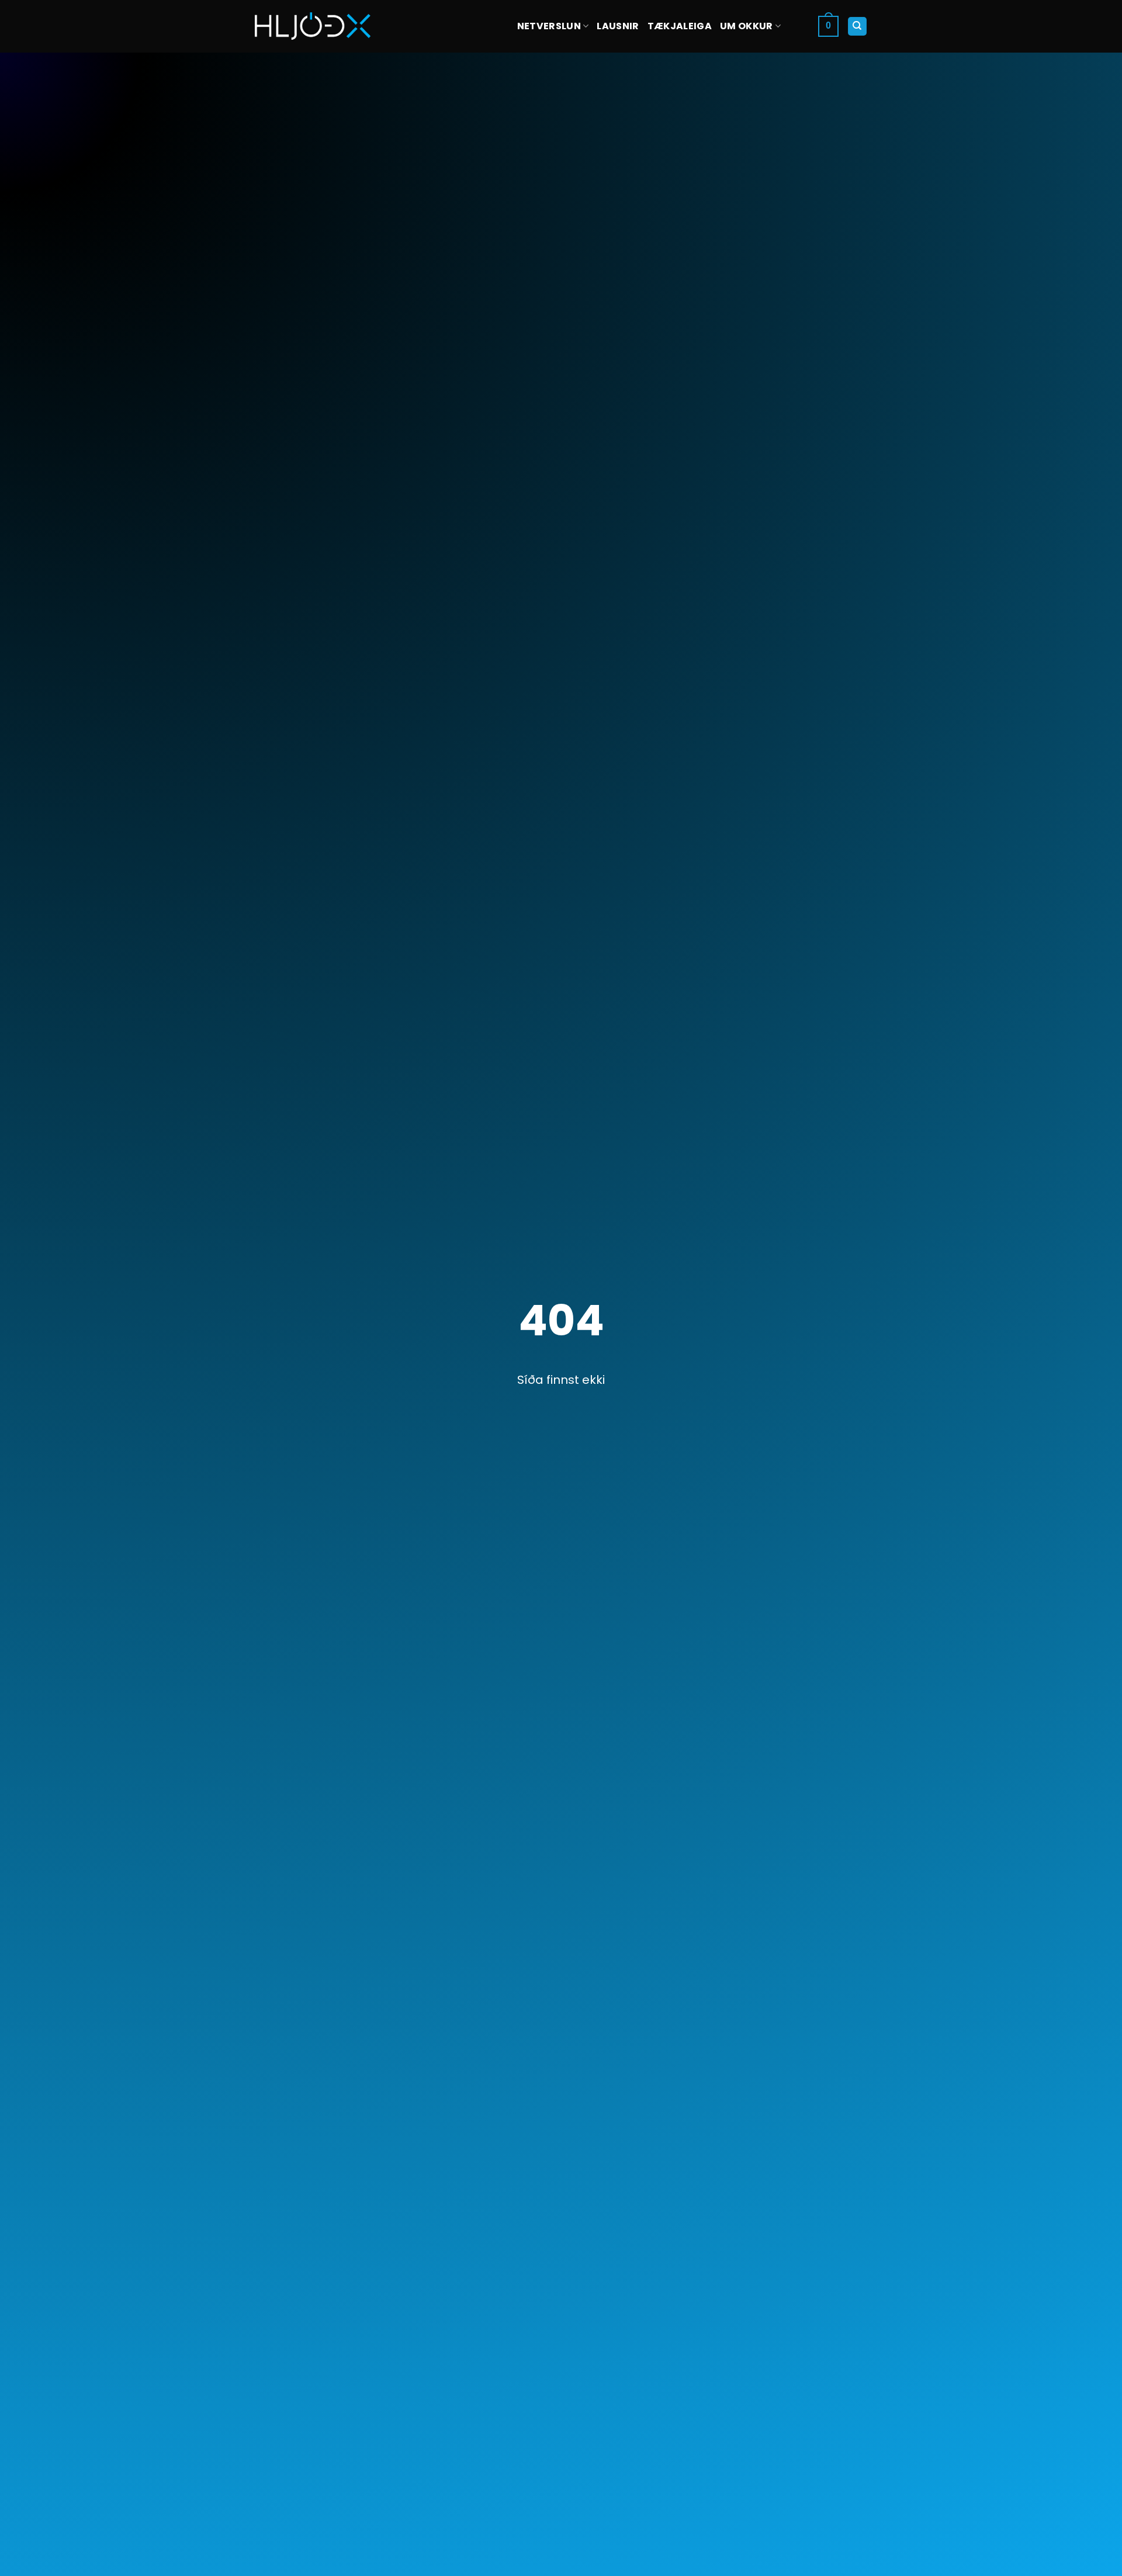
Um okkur (747, 26)
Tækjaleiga (680, 26)
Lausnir (618, 26)
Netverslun (549, 26)
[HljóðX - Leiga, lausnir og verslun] (313, 26)
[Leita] (858, 27)
